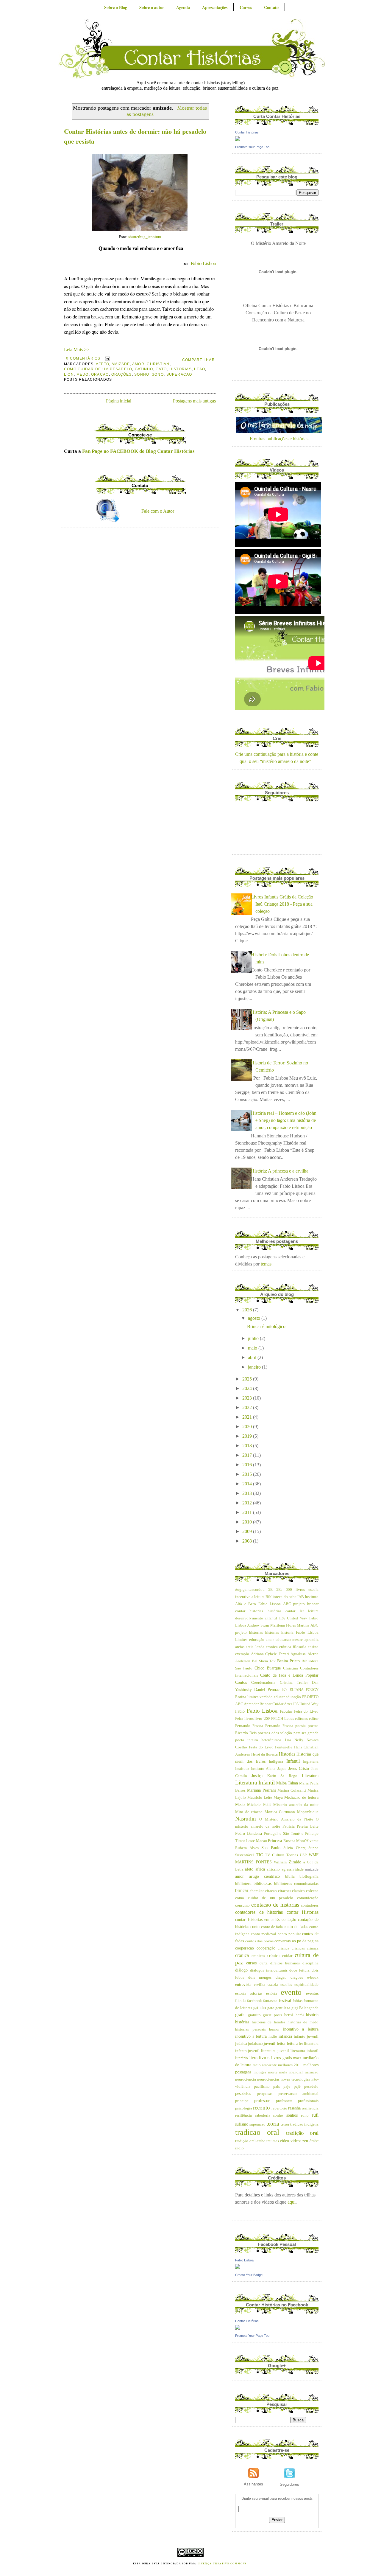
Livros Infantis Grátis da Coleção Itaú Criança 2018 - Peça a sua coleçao (282, 904)
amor (138, 364)
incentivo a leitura (301, 2029)
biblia (290, 1877)
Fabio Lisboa (262, 1711)
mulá (283, 2072)
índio (239, 2148)
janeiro (255, 1367)
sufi (315, 2115)
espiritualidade (306, 1985)
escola (273, 1984)
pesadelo (311, 2087)
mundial (296, 2072)
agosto (255, 1318)
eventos (312, 1993)
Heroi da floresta (264, 1754)
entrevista (243, 1984)
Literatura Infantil (255, 1783)
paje (287, 2087)
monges (260, 2072)
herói (300, 2015)
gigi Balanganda (305, 2008)
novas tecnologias (295, 2079)
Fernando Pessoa (249, 1726)
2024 (248, 1388)
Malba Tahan (287, 1783)
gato (161, 369)
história (312, 2015)
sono (158, 374)
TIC (259, 1855)
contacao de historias (275, 1905)
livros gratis (281, 2058)
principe (242, 2101)
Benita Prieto (288, 1661)
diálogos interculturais (269, 1970)
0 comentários (83, 358)
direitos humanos (285, 1963)
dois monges (260, 1978)
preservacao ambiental (298, 2094)
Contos (241, 1682)
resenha (294, 2108)
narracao (312, 2072)
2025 (248, 1379)
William (280, 1862)
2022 (248, 1407)
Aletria (313, 1654)
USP (303, 1855)
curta (264, 1963)
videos (296, 2141)
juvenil (270, 2043)
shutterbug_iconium (145, 237)
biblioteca (243, 1884)
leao (200, 369)
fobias (298, 2001)
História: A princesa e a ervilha (280, 1171)
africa (260, 1869)
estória (272, 1993)
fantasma (270, 2001)
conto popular (289, 1934)
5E (270, 1590)
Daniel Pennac (267, 1689)
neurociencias (268, 2079)
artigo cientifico (265, 1876)
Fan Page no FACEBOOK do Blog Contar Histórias (138, 451)
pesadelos (243, 2093)
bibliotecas (263, 1883)
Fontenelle (284, 1747)
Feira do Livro (306, 1711)
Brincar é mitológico (266, 1326)
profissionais (308, 2101)
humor (274, 2029)
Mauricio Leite (260, 1798)
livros (264, 2057)
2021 (248, 1417)
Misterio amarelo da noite (296, 1805)
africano (273, 1869)
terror (285, 2124)
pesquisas (265, 2094)
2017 (248, 1455)
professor (262, 2101)
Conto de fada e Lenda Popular (289, 1675)
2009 (248, 1531)
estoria (241, 1993)
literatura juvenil (275, 2051)
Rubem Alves (247, 1848)
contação (289, 1919)
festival (285, 2000)
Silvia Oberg (295, 1848)
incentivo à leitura (251, 2036)
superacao (179, 374)
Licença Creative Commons (222, 2563)
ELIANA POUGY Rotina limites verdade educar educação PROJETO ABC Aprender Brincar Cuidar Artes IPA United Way (277, 1697)
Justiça (257, 1776)
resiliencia (310, 2108)
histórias (242, 2022)
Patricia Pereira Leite (300, 1826)
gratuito (254, 2015)
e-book (313, 1978)
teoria (273, 2124)
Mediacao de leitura (301, 1797)
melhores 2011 (290, 2065)
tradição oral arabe (250, 2141)
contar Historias (303, 1912)
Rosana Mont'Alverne (301, 1841)
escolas (286, 1985)
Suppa (313, 1848)
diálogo (241, 1970)
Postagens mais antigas (194, 401)
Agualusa (298, 1654)
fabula (240, 2000)
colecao (312, 1891)
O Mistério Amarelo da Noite (286, 1819)
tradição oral (302, 2133)
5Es (279, 1590)
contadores (310, 1905)
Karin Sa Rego (282, 1776)
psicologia (244, 2108)
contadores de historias (259, 1912)
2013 (248, 1493)
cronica (242, 1955)
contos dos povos (259, 1941)
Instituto (242, 1769)
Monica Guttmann (280, 1812)
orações (122, 374)
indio (273, 2036)
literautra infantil (305, 2051)
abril (253, 1357)
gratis (240, 2015)
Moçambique (308, 1812)
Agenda (183, 7)
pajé (297, 2087)
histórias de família (268, 2022)
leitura (292, 2043)
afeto (103, 364)
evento (291, 1992)
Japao (282, 1769)
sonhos (292, 2115)
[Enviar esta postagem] (107, 358)
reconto (261, 2108)
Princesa (275, 1840)
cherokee (257, 1891)
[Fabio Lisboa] (238, 2267)
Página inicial (119, 401)
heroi (289, 2015)
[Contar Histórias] (238, 139)
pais (277, 2087)
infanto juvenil (306, 2036)
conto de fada (272, 1927)
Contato (271, 7)
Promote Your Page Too (252, 147)
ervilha (260, 1985)
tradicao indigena (304, 2124)
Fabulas (286, 1711)
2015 (248, 1474)
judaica (241, 2044)
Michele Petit (259, 1804)
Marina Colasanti (292, 1790)
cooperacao (245, 1948)
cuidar (287, 1956)
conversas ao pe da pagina (296, 1941)
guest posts (273, 2015)
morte (273, 2072)
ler (301, 2044)
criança (313, 1948)
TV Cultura (275, 1855)
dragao (281, 1978)
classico (298, 1891)
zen (305, 2141)
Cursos (246, 7)
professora (284, 2101)
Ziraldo (295, 1862)
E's (285, 1689)
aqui (292, 2202)
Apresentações (215, 7)
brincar (242, 1890)
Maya (278, 1798)
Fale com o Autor (158, 511)
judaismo (255, 2044)
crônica (273, 1955)
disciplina (310, 1963)
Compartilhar (199, 360)
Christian (158, 364)
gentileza (283, 2008)
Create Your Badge (249, 2275)
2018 (248, 1446)
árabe (314, 2141)
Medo (83, 374)
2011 (248, 1512)
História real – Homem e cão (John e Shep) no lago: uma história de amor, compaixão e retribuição (284, 1120)
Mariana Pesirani (261, 1790)
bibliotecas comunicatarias (296, 1884)
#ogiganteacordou (250, 1590)
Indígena (276, 1762)
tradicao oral (257, 2132)
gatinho (144, 369)
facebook (254, 2001)
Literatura (310, 1776)
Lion (69, 374)
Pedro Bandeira (249, 1833)
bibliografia (309, 1877)
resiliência (243, 2115)
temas (266, 1264)
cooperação (266, 1948)
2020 (248, 1427)
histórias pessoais (250, 2029)
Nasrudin (246, 1819)
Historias (181, 369)
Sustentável (245, 1855)
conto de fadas (296, 1927)
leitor (281, 2043)
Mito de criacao (249, 1812)
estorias (256, 1993)
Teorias (292, 1855)
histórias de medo (303, 2022)
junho (254, 1338)
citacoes (285, 1891)
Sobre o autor (152, 7)
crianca (284, 1948)
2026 (248, 1310)
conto (255, 1927)
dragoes (297, 1978)
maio (253, 1348)
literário (242, 2058)
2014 (248, 1484)
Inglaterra (311, 1762)
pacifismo (262, 2087)
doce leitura (299, 1970)
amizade (121, 364)
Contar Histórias (247, 132)
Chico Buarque (268, 1668)
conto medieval (264, 1934)
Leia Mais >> (77, 350)
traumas (273, 2141)
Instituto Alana (263, 1769)
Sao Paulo (271, 1848)
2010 (248, 1522)
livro (253, 2058)
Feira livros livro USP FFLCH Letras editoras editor (277, 1719)
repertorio (279, 2108)
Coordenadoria (263, 1683)
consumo (242, 1905)
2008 (248, 1541)
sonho (142, 374)
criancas (298, 1948)
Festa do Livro (261, 1747)
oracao (100, 374)
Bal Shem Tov (264, 1661)
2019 (248, 1436)
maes (297, 2058)
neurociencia (246, 2079)
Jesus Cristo (299, 1768)
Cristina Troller (294, 1683)
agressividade (293, 1869)
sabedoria (263, 2115)
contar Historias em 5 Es (257, 1919)
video (284, 2141)
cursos (251, 1963)
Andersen (243, 1661)
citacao (271, 1891)
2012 (248, 1503)
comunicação (308, 1898)
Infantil (293, 1761)
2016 (248, 1465)
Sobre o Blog (116, 7)
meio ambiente (265, 2065)
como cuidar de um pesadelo (98, 369)
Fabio (240, 1711)
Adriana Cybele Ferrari (270, 1654)
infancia (285, 2036)
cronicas (258, 1956)
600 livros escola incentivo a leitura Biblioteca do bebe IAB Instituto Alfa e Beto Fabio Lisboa (277, 1597)
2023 (248, 1398)
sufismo (242, 2124)
